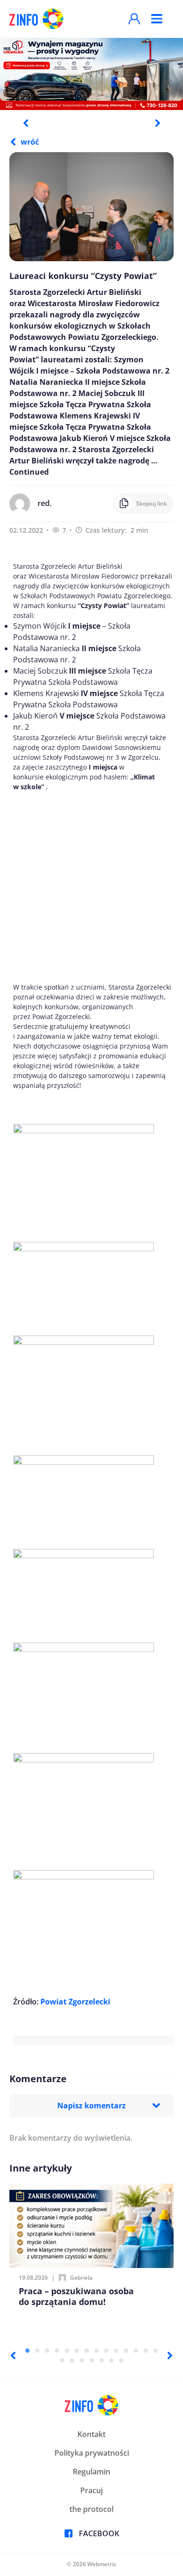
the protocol (91, 2509)
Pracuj (91, 2490)
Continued (29, 472)
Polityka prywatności (92, 2453)
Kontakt (91, 2434)
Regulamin (91, 2472)
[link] (75, 2002)
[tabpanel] (91, 73)
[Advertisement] (91, 887)
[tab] (27, 2351)
